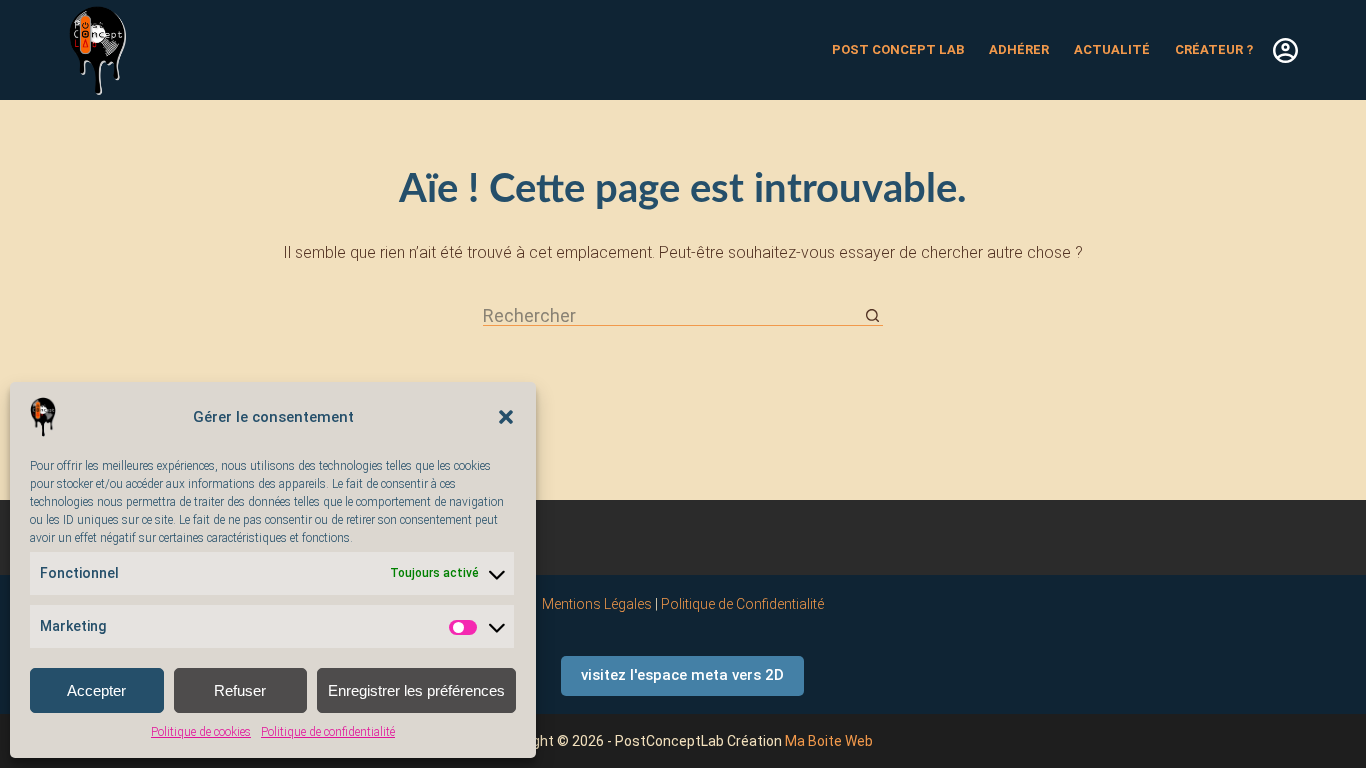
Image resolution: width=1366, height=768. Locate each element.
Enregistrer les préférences (416, 690)
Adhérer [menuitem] (1019, 49)
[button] (506, 417)
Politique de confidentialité (328, 732)
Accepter (96, 690)
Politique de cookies (201, 732)
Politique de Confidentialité (742, 604)
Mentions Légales (597, 604)
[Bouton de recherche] (873, 316)
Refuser (240, 690)
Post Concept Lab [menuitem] (898, 49)
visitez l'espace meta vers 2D (682, 675)
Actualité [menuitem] (1112, 49)
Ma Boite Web (829, 741)
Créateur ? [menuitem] (1214, 49)
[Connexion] (1285, 50)
